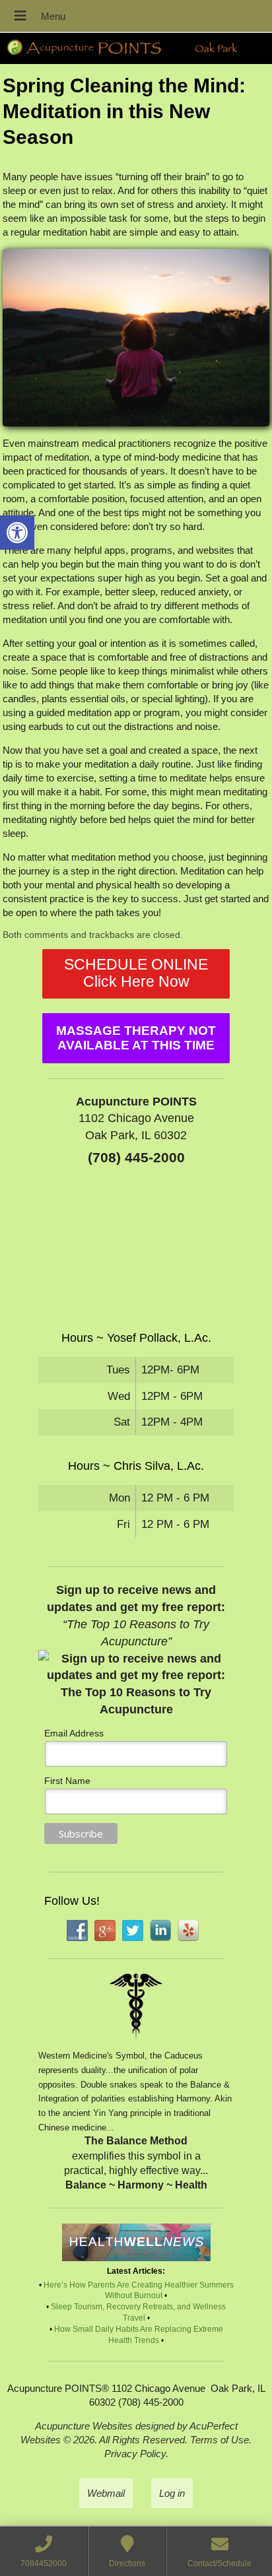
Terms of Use (220, 2440)
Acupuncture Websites (84, 2426)
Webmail (106, 2493)
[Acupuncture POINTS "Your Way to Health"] (136, 49)
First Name (67, 1781)
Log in (172, 2493)
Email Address (74, 1733)
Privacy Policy (135, 2454)
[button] (17, 533)
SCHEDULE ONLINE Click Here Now (136, 973)
